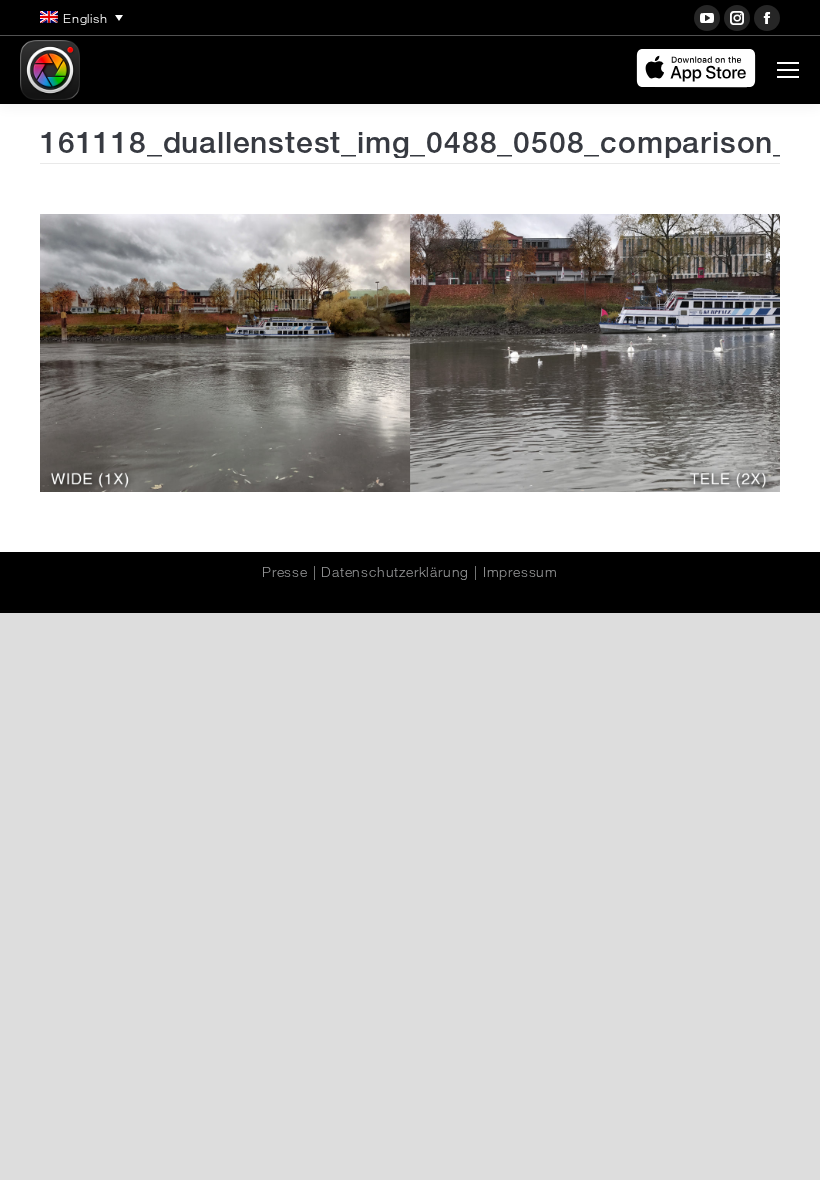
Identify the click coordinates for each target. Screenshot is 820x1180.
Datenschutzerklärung (395, 572)
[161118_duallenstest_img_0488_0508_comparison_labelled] (410, 353)
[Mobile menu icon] (788, 70)
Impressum (520, 572)
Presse (285, 572)
